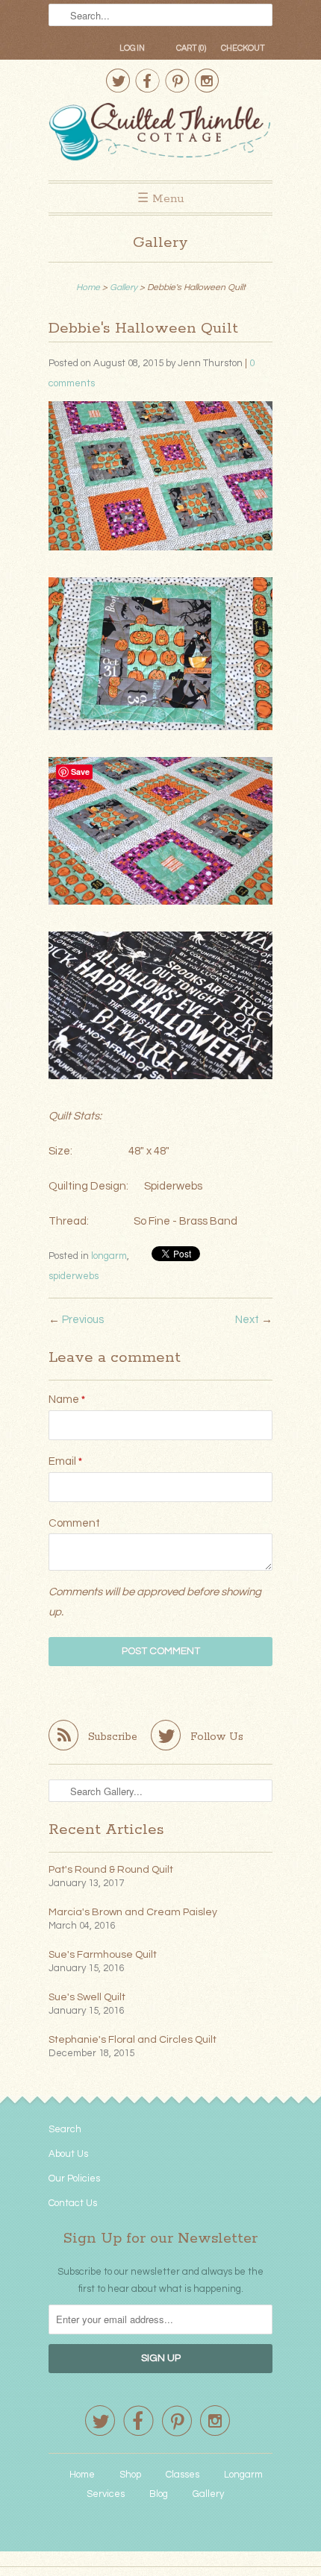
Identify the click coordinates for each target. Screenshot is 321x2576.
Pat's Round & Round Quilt (111, 1870)
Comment (74, 1523)
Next (247, 1320)
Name (67, 1399)
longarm (109, 1256)
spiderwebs (74, 1276)
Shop (130, 2475)
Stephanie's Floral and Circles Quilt (133, 2040)
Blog (159, 2494)
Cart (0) (191, 48)
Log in (132, 48)
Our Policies (74, 2178)
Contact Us (73, 2203)
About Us (68, 2154)
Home (82, 2475)
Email (65, 1461)
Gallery (160, 243)
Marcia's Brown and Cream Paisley (133, 1912)
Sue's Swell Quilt (87, 1997)
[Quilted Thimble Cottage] (160, 134)
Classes (183, 2475)
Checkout (243, 48)
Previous (83, 1320)
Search (65, 2129)
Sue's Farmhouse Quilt (103, 1955)
